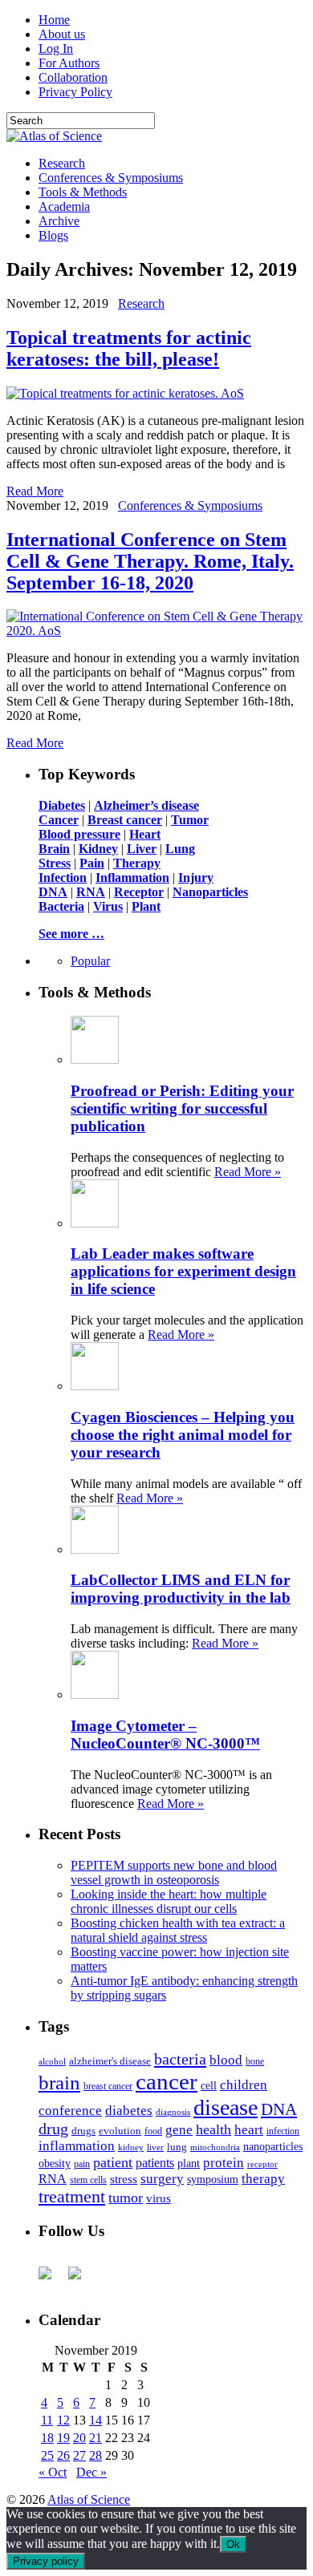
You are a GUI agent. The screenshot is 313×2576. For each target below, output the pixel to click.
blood (226, 2060)
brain (59, 2083)
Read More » (248, 1172)
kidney (131, 2147)
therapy (263, 2179)
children (244, 2085)
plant (189, 2163)
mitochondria (215, 2147)
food (153, 2131)
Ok (233, 2544)
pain (82, 2164)
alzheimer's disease (110, 2061)
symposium (213, 2179)
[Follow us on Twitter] (81, 2279)
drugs (83, 2131)
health (213, 2129)
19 (63, 2438)
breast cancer (108, 2086)
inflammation (77, 2146)
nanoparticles (273, 2146)
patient (113, 2162)
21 (96, 2438)
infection (283, 2131)
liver (155, 2147)
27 (79, 2455)
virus (159, 2198)
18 (47, 2438)
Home (54, 20)
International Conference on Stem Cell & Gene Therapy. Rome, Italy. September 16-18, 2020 (150, 561)
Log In (56, 49)
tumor (126, 2198)
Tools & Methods (83, 192)
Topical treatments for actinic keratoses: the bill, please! (129, 348)
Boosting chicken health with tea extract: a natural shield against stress (178, 1930)
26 (63, 2455)
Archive (59, 221)
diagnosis (173, 2112)
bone (255, 2061)
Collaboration (73, 77)
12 (63, 2420)
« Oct (53, 2472)
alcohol (52, 2061)
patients (155, 2163)
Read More (35, 491)
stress (124, 2179)
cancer (167, 2081)
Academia (64, 206)
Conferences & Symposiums (111, 178)
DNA (279, 2109)
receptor (262, 2164)
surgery (162, 2179)
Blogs (53, 235)
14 (96, 2420)
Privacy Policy (75, 92)
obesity (55, 2164)
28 (96, 2455)
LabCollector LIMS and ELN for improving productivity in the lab (181, 1589)
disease (226, 2107)
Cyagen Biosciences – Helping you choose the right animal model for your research (183, 1435)
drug (53, 2129)
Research (62, 163)
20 (79, 2438)
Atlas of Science (89, 2499)
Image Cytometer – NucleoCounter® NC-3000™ (165, 1735)
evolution (120, 2131)
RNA (53, 2179)
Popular (90, 961)
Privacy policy (46, 2561)
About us (62, 34)
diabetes (129, 2111)
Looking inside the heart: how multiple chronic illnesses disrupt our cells (169, 1901)
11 (47, 2420)
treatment (72, 2197)
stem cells (88, 2180)
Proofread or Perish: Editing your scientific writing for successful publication (182, 1108)
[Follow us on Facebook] (51, 2279)
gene (179, 2130)
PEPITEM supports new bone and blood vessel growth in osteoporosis (174, 1872)
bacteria (180, 2059)
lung (177, 2147)
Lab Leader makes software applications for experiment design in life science (183, 1271)
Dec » (91, 2472)
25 (47, 2455)
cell (209, 2086)
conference (70, 2111)
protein (224, 2163)
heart (249, 2130)
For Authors (69, 63)
